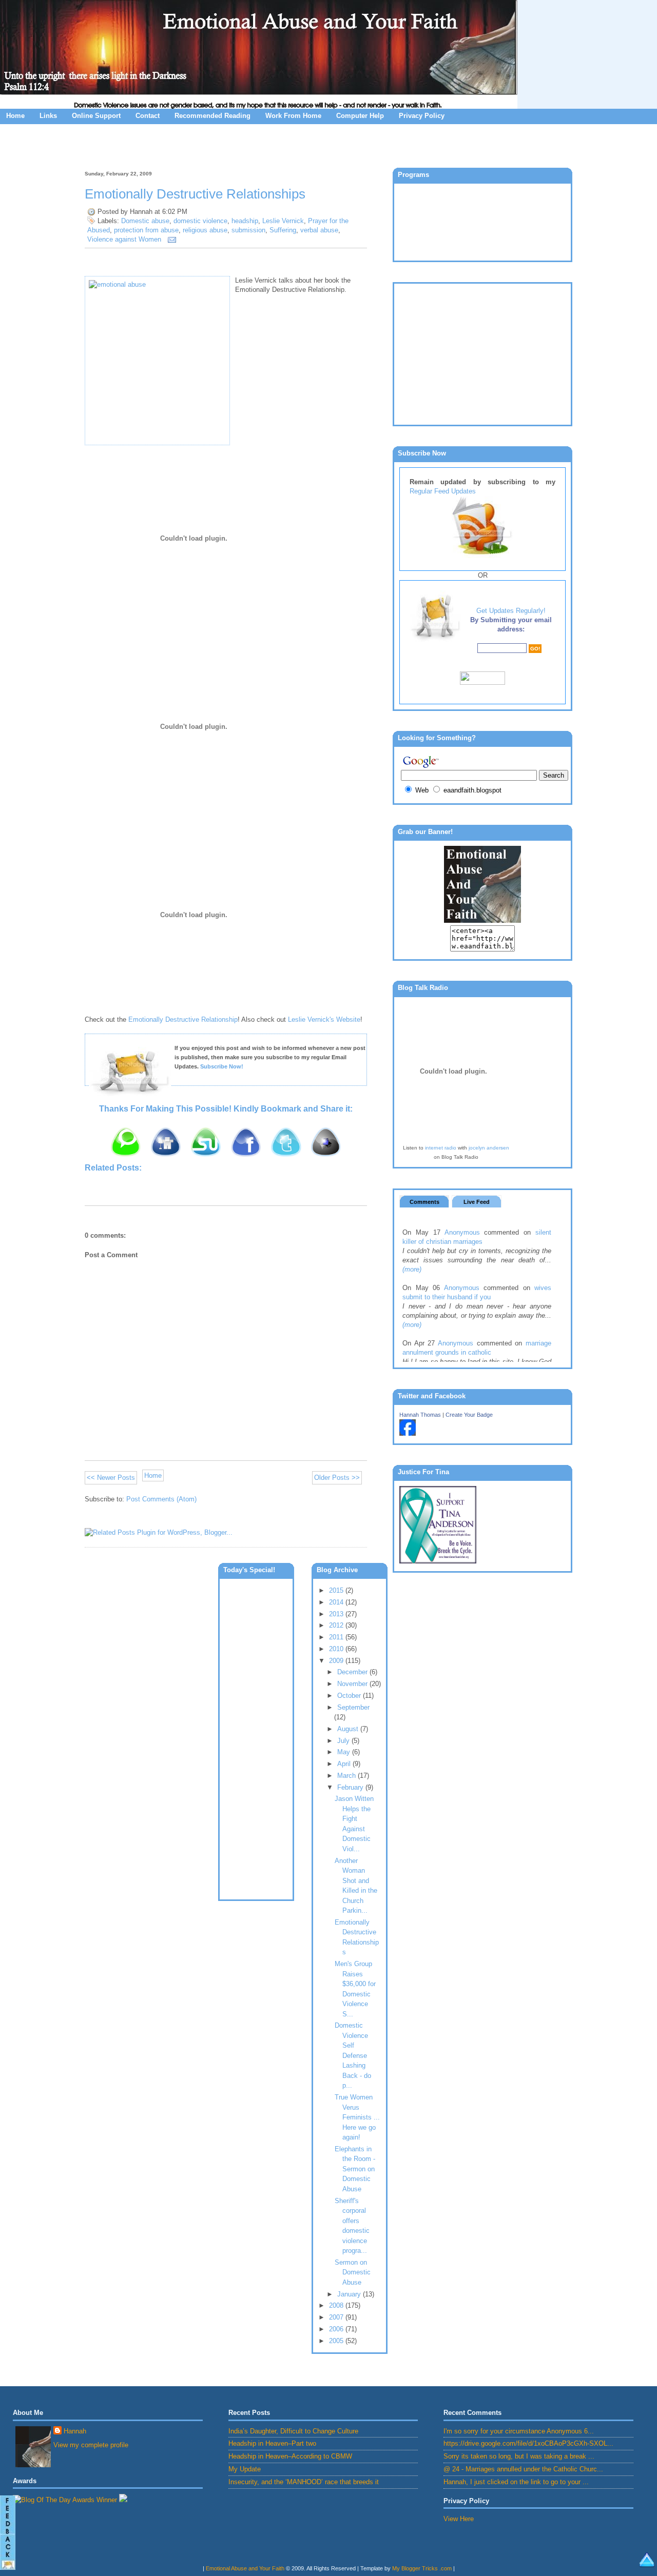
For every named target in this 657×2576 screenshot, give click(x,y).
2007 (337, 2317)
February (351, 1787)
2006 (337, 2329)
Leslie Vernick (283, 221)
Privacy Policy (422, 116)
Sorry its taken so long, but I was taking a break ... (519, 2456)
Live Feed (477, 1202)
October (350, 1696)
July (344, 1741)
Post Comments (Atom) (161, 1499)
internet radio (441, 1148)
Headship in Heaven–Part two (272, 2443)
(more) (412, 1269)
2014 (337, 1602)
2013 (337, 1614)
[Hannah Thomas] (408, 1433)
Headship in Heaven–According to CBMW (290, 2456)
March (347, 1776)
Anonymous (462, 1232)
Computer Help (360, 116)
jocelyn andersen (489, 1148)
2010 (337, 1649)
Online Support (96, 116)
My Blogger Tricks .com (422, 2568)
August (349, 1729)
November (353, 1684)
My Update (245, 2469)
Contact (148, 116)
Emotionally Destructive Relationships (195, 194)
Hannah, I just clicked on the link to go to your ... (516, 2482)
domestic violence (200, 221)
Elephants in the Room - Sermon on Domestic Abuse (355, 2169)
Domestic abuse (145, 221)
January (350, 2294)
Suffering (283, 230)
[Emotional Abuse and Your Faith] (482, 920)
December (353, 1672)
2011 (337, 1637)
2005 (337, 2341)
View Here (459, 2519)
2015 (337, 1590)
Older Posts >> (337, 1478)
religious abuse (205, 230)
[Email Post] (170, 239)
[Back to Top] (647, 2563)
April (345, 1764)
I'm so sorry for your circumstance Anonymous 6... (519, 2431)
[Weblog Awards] (65, 2500)
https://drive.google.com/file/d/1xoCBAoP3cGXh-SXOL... (528, 2443)
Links (48, 116)
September (353, 1707)
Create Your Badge (469, 1415)
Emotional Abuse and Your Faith (245, 2568)
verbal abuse (319, 230)
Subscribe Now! (222, 1066)
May (345, 1752)
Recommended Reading (212, 116)
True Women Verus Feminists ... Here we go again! (357, 2117)
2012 (337, 1625)
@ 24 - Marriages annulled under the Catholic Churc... (523, 2469)
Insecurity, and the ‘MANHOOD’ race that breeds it (304, 2482)
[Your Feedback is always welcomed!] (8, 2534)
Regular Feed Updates (443, 491)
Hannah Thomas (420, 1415)
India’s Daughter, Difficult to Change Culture (293, 2431)
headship (245, 221)
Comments (424, 1202)
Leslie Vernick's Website (324, 1019)
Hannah (75, 2431)
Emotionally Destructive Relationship (183, 1019)
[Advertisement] (328, 145)
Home (15, 116)
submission (248, 230)
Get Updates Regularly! (511, 611)
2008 (337, 2305)
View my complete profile (91, 2445)
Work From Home (293, 116)
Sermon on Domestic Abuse (353, 2272)
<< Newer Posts (111, 1478)
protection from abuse (146, 230)
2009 (337, 1661)
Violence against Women (124, 239)
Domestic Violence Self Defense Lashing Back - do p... (353, 2055)
